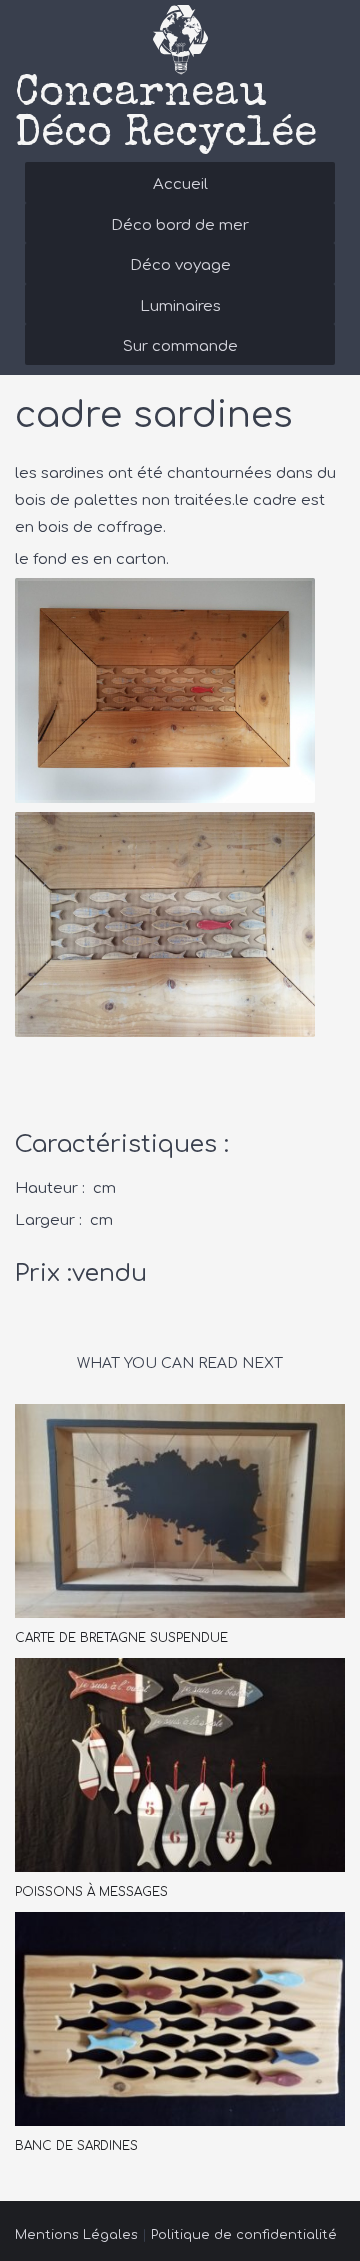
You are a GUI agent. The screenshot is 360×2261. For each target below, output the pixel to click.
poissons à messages (91, 1892)
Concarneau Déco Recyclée (166, 115)
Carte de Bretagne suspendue (121, 1638)
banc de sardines (76, 2146)
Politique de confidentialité (244, 2235)
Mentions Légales (76, 2235)
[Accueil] (180, 40)
